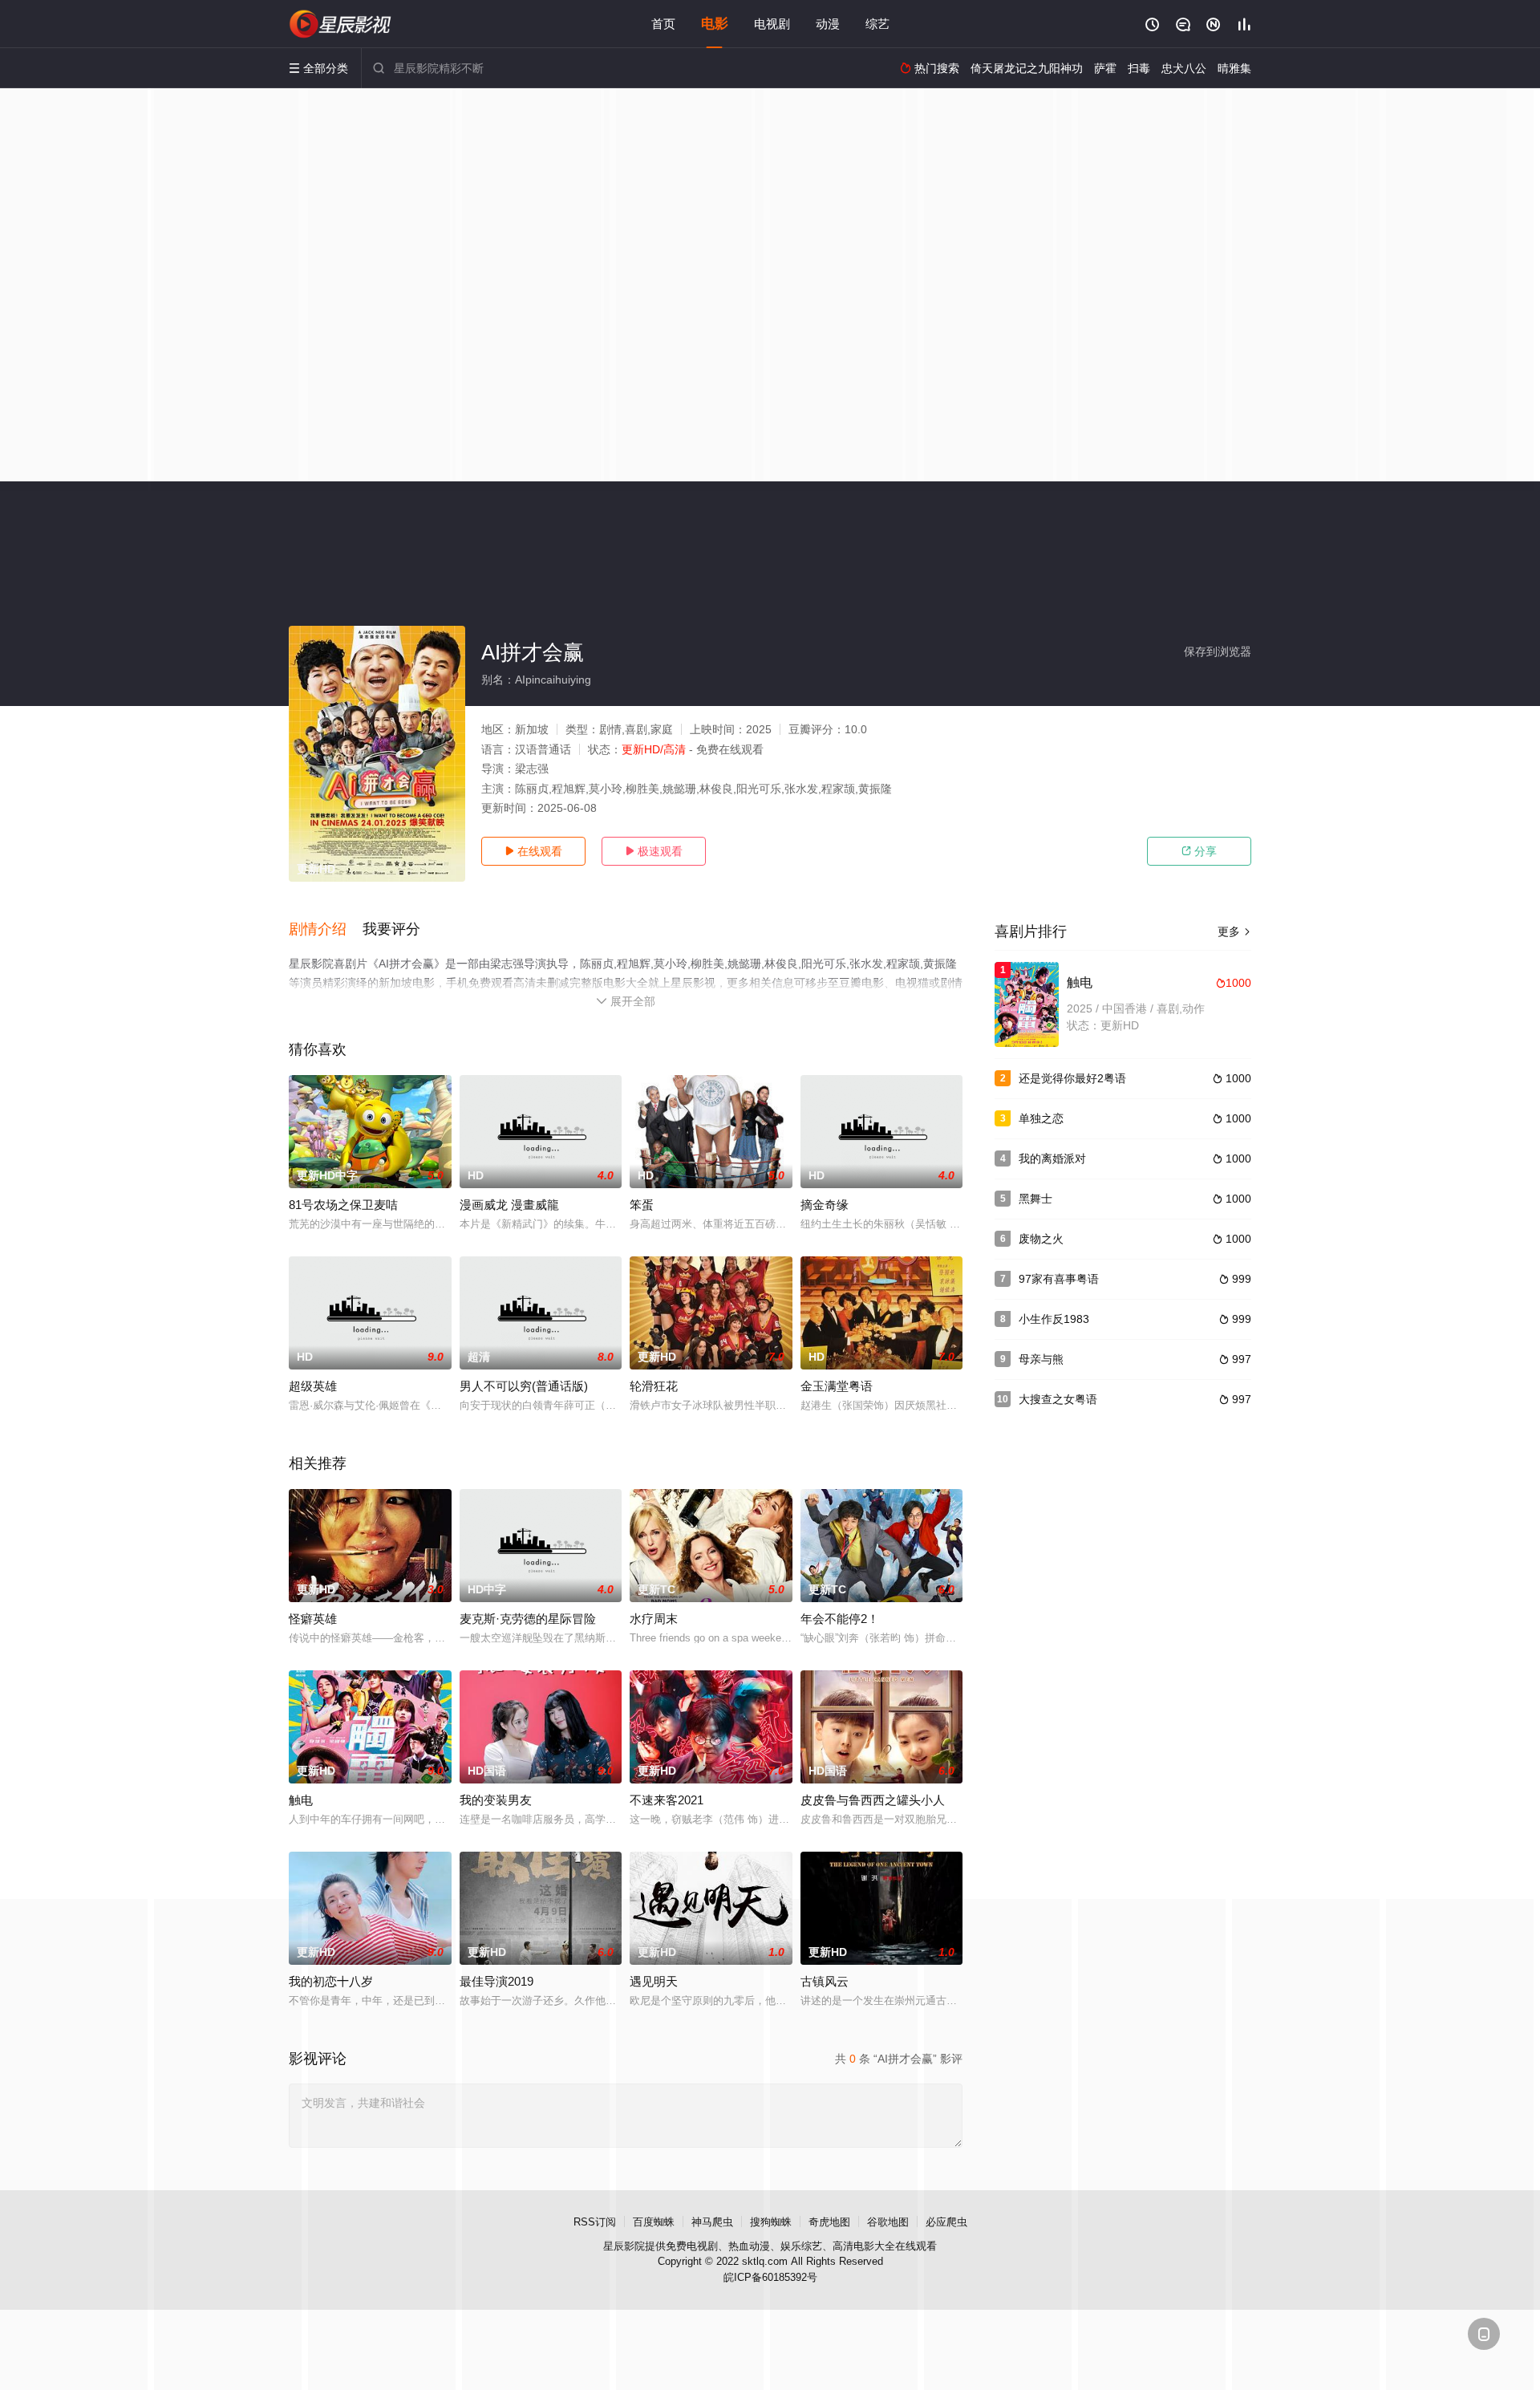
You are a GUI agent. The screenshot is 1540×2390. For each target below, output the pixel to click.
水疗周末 (654, 1619)
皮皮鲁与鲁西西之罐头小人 (873, 1800)
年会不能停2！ (840, 1619)
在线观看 (533, 851)
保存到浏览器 (1218, 651)
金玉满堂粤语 (837, 1386)
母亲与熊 (1041, 1359)
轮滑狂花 (654, 1386)
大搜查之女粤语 (1058, 1399)
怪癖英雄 (313, 1619)
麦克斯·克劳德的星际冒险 (528, 1619)
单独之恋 (1041, 1118)
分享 (1199, 851)
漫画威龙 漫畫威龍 (509, 1205)
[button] (326, 930)
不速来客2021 (667, 1800)
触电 (301, 1800)
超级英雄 (313, 1386)
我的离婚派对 (1052, 1158)
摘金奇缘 (825, 1205)
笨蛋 (642, 1205)
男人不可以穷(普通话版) (524, 1386)
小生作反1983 (1054, 1319)
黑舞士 (1035, 1199)
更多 (1234, 931)
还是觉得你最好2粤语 (1072, 1078)
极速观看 (654, 851)
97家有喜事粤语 (1059, 1279)
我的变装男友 (496, 1800)
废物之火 (1041, 1239)
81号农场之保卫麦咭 (343, 1205)
